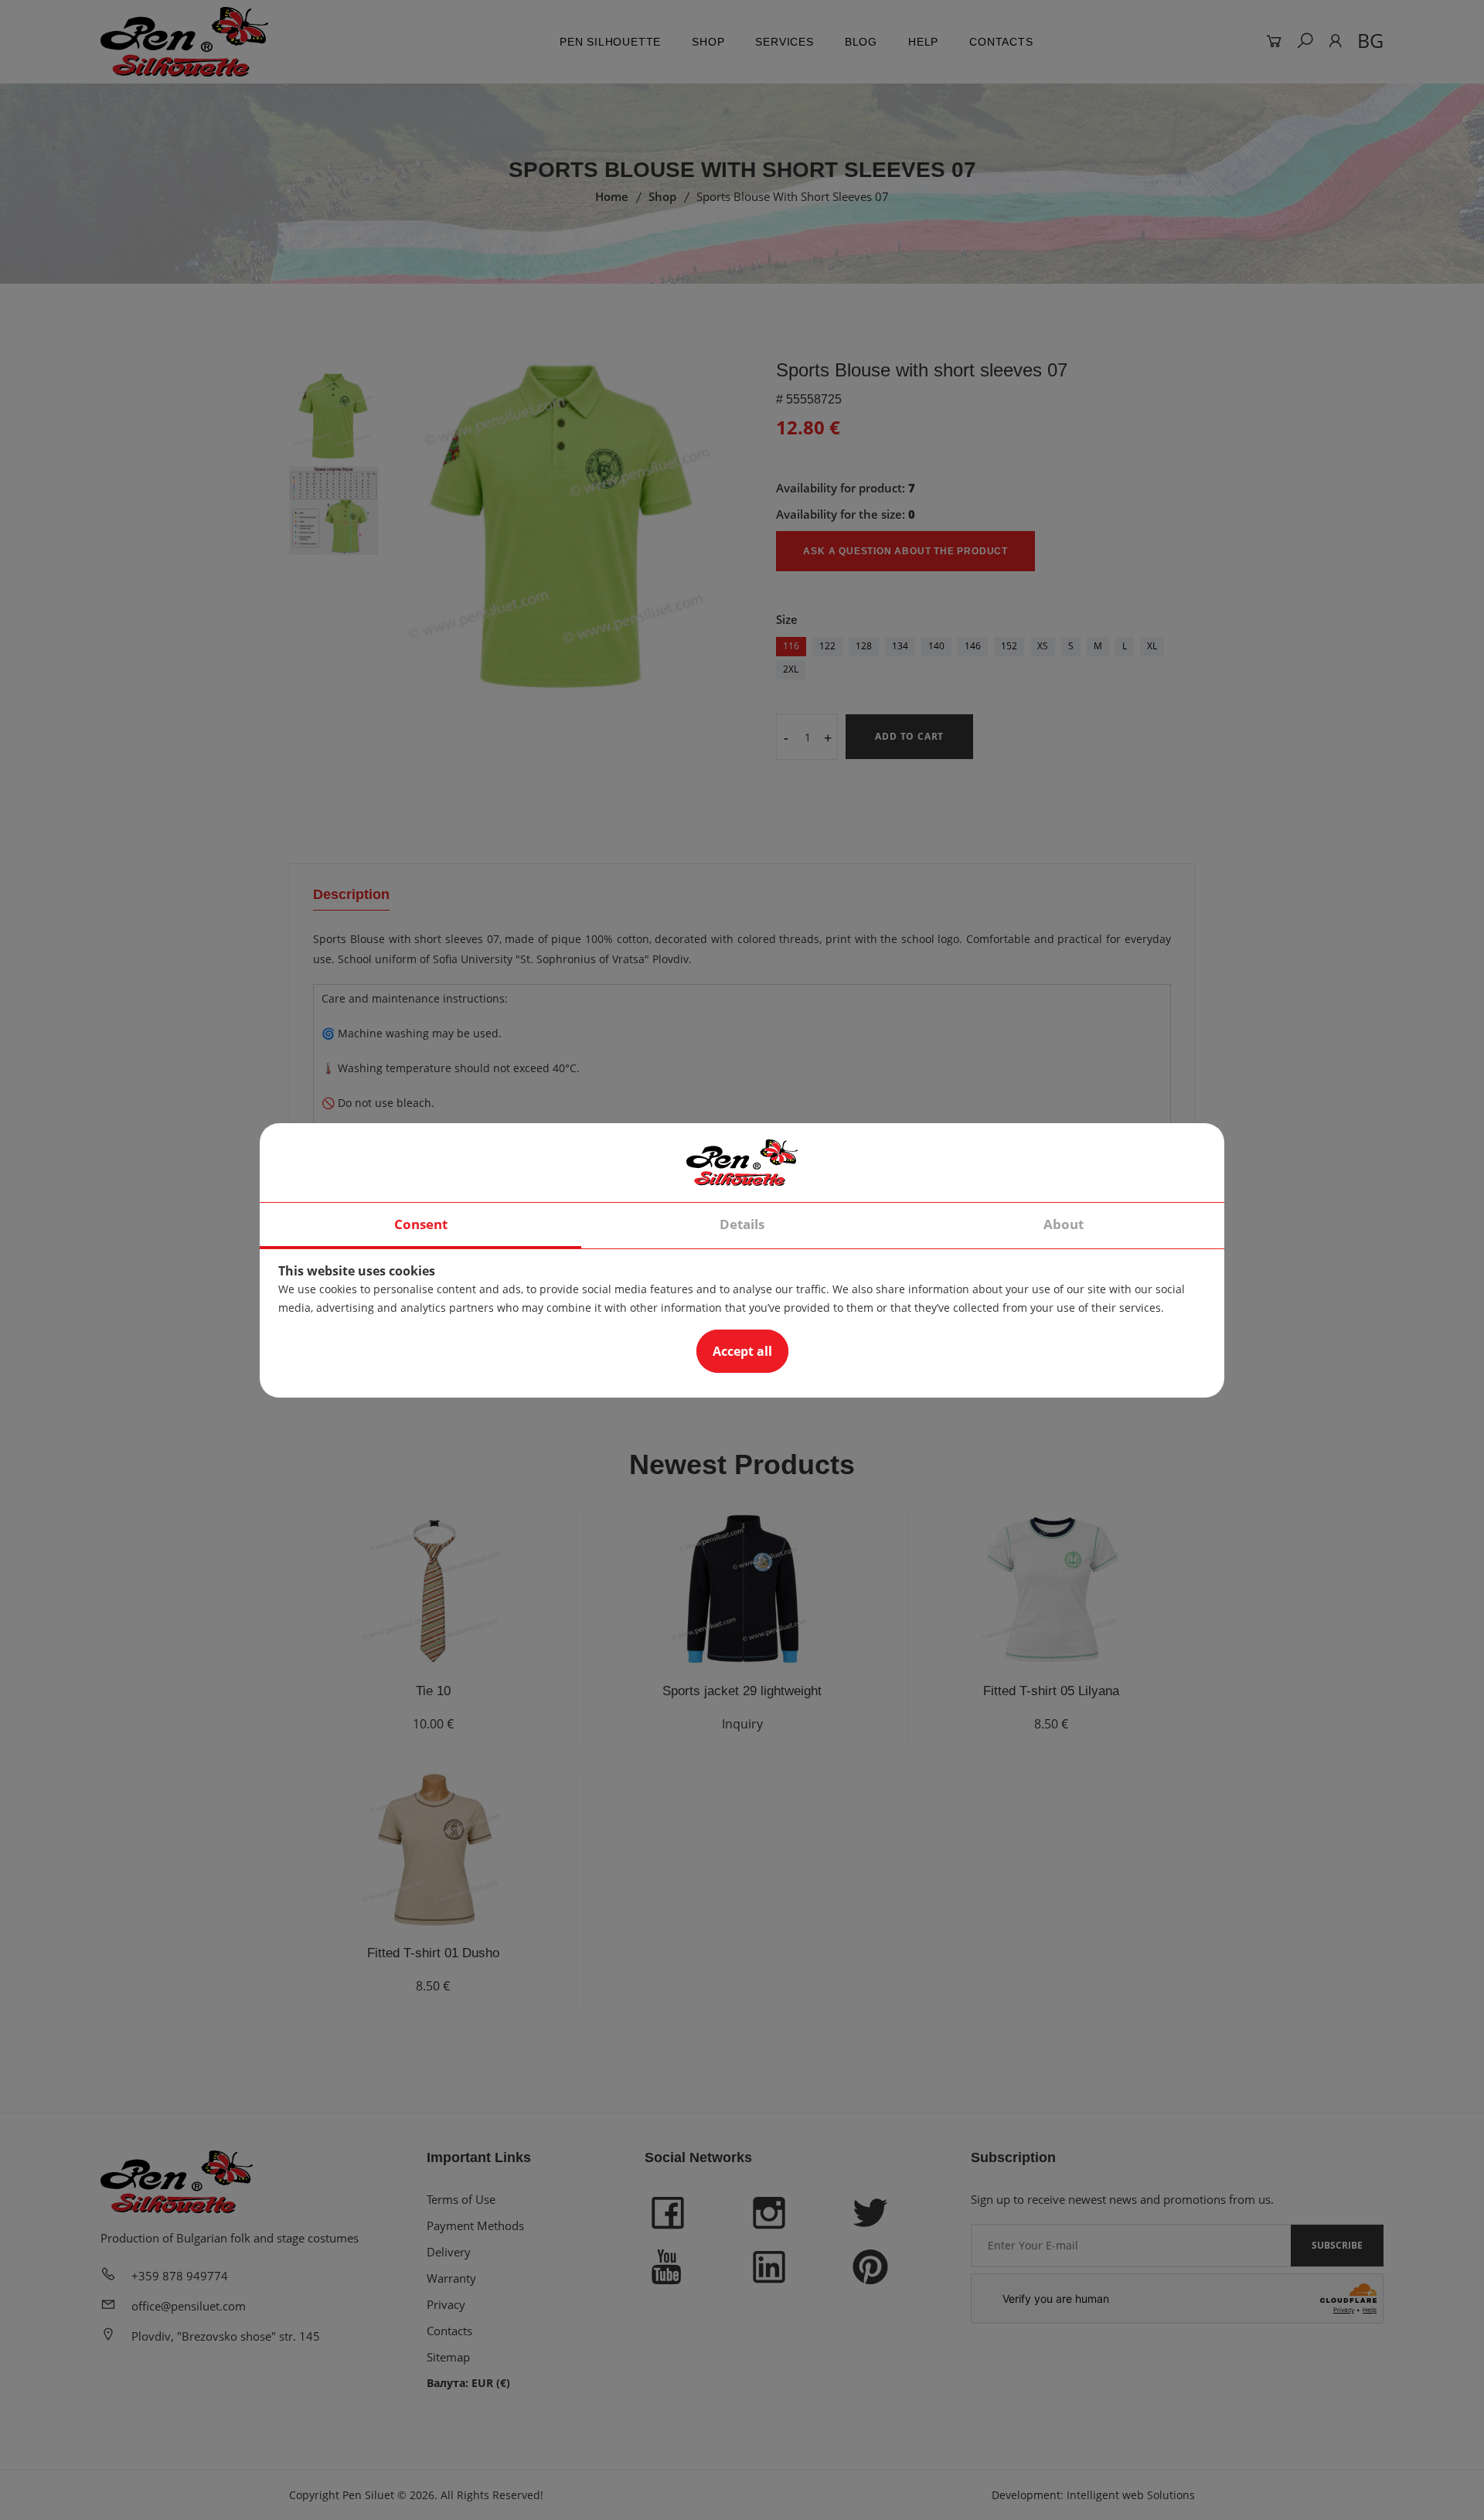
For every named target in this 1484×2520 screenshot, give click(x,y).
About (1064, 1224)
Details (742, 1224)
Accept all (742, 1351)
